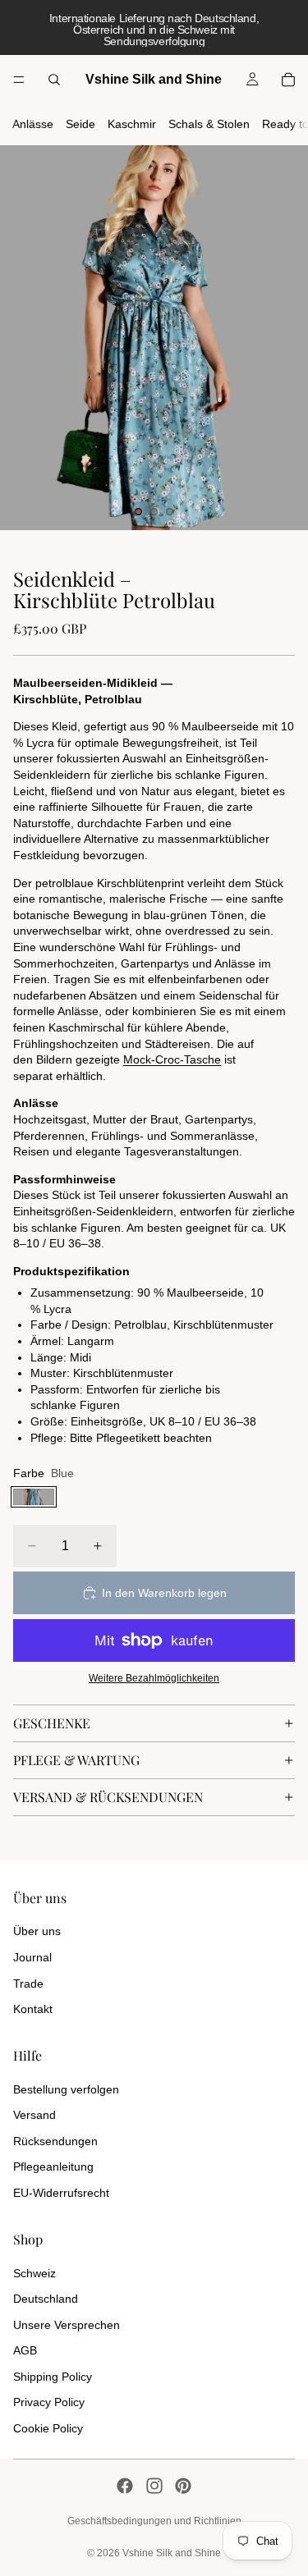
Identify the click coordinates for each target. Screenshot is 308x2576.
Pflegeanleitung (53, 2166)
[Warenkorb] (288, 80)
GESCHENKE (52, 1723)
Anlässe (33, 124)
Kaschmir (132, 124)
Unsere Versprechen (67, 2325)
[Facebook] (125, 2486)
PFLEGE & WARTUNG (76, 1760)
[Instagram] (154, 2486)
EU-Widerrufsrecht (61, 2193)
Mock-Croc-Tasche (172, 1059)
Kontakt (33, 2009)
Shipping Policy (53, 2377)
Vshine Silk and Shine (172, 2553)
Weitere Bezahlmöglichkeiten (154, 1678)
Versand (34, 2115)
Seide (80, 124)
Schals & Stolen (209, 124)
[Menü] (19, 80)
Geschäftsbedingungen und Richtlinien (154, 2521)
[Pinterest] (183, 2486)
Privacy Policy (49, 2402)
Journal (32, 1957)
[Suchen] (54, 80)
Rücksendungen (55, 2141)
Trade (28, 1983)
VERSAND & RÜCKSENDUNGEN (108, 1797)
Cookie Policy (48, 2428)
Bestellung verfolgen (66, 2089)
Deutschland (46, 2299)
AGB (25, 2350)
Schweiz (34, 2273)
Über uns (37, 1931)
